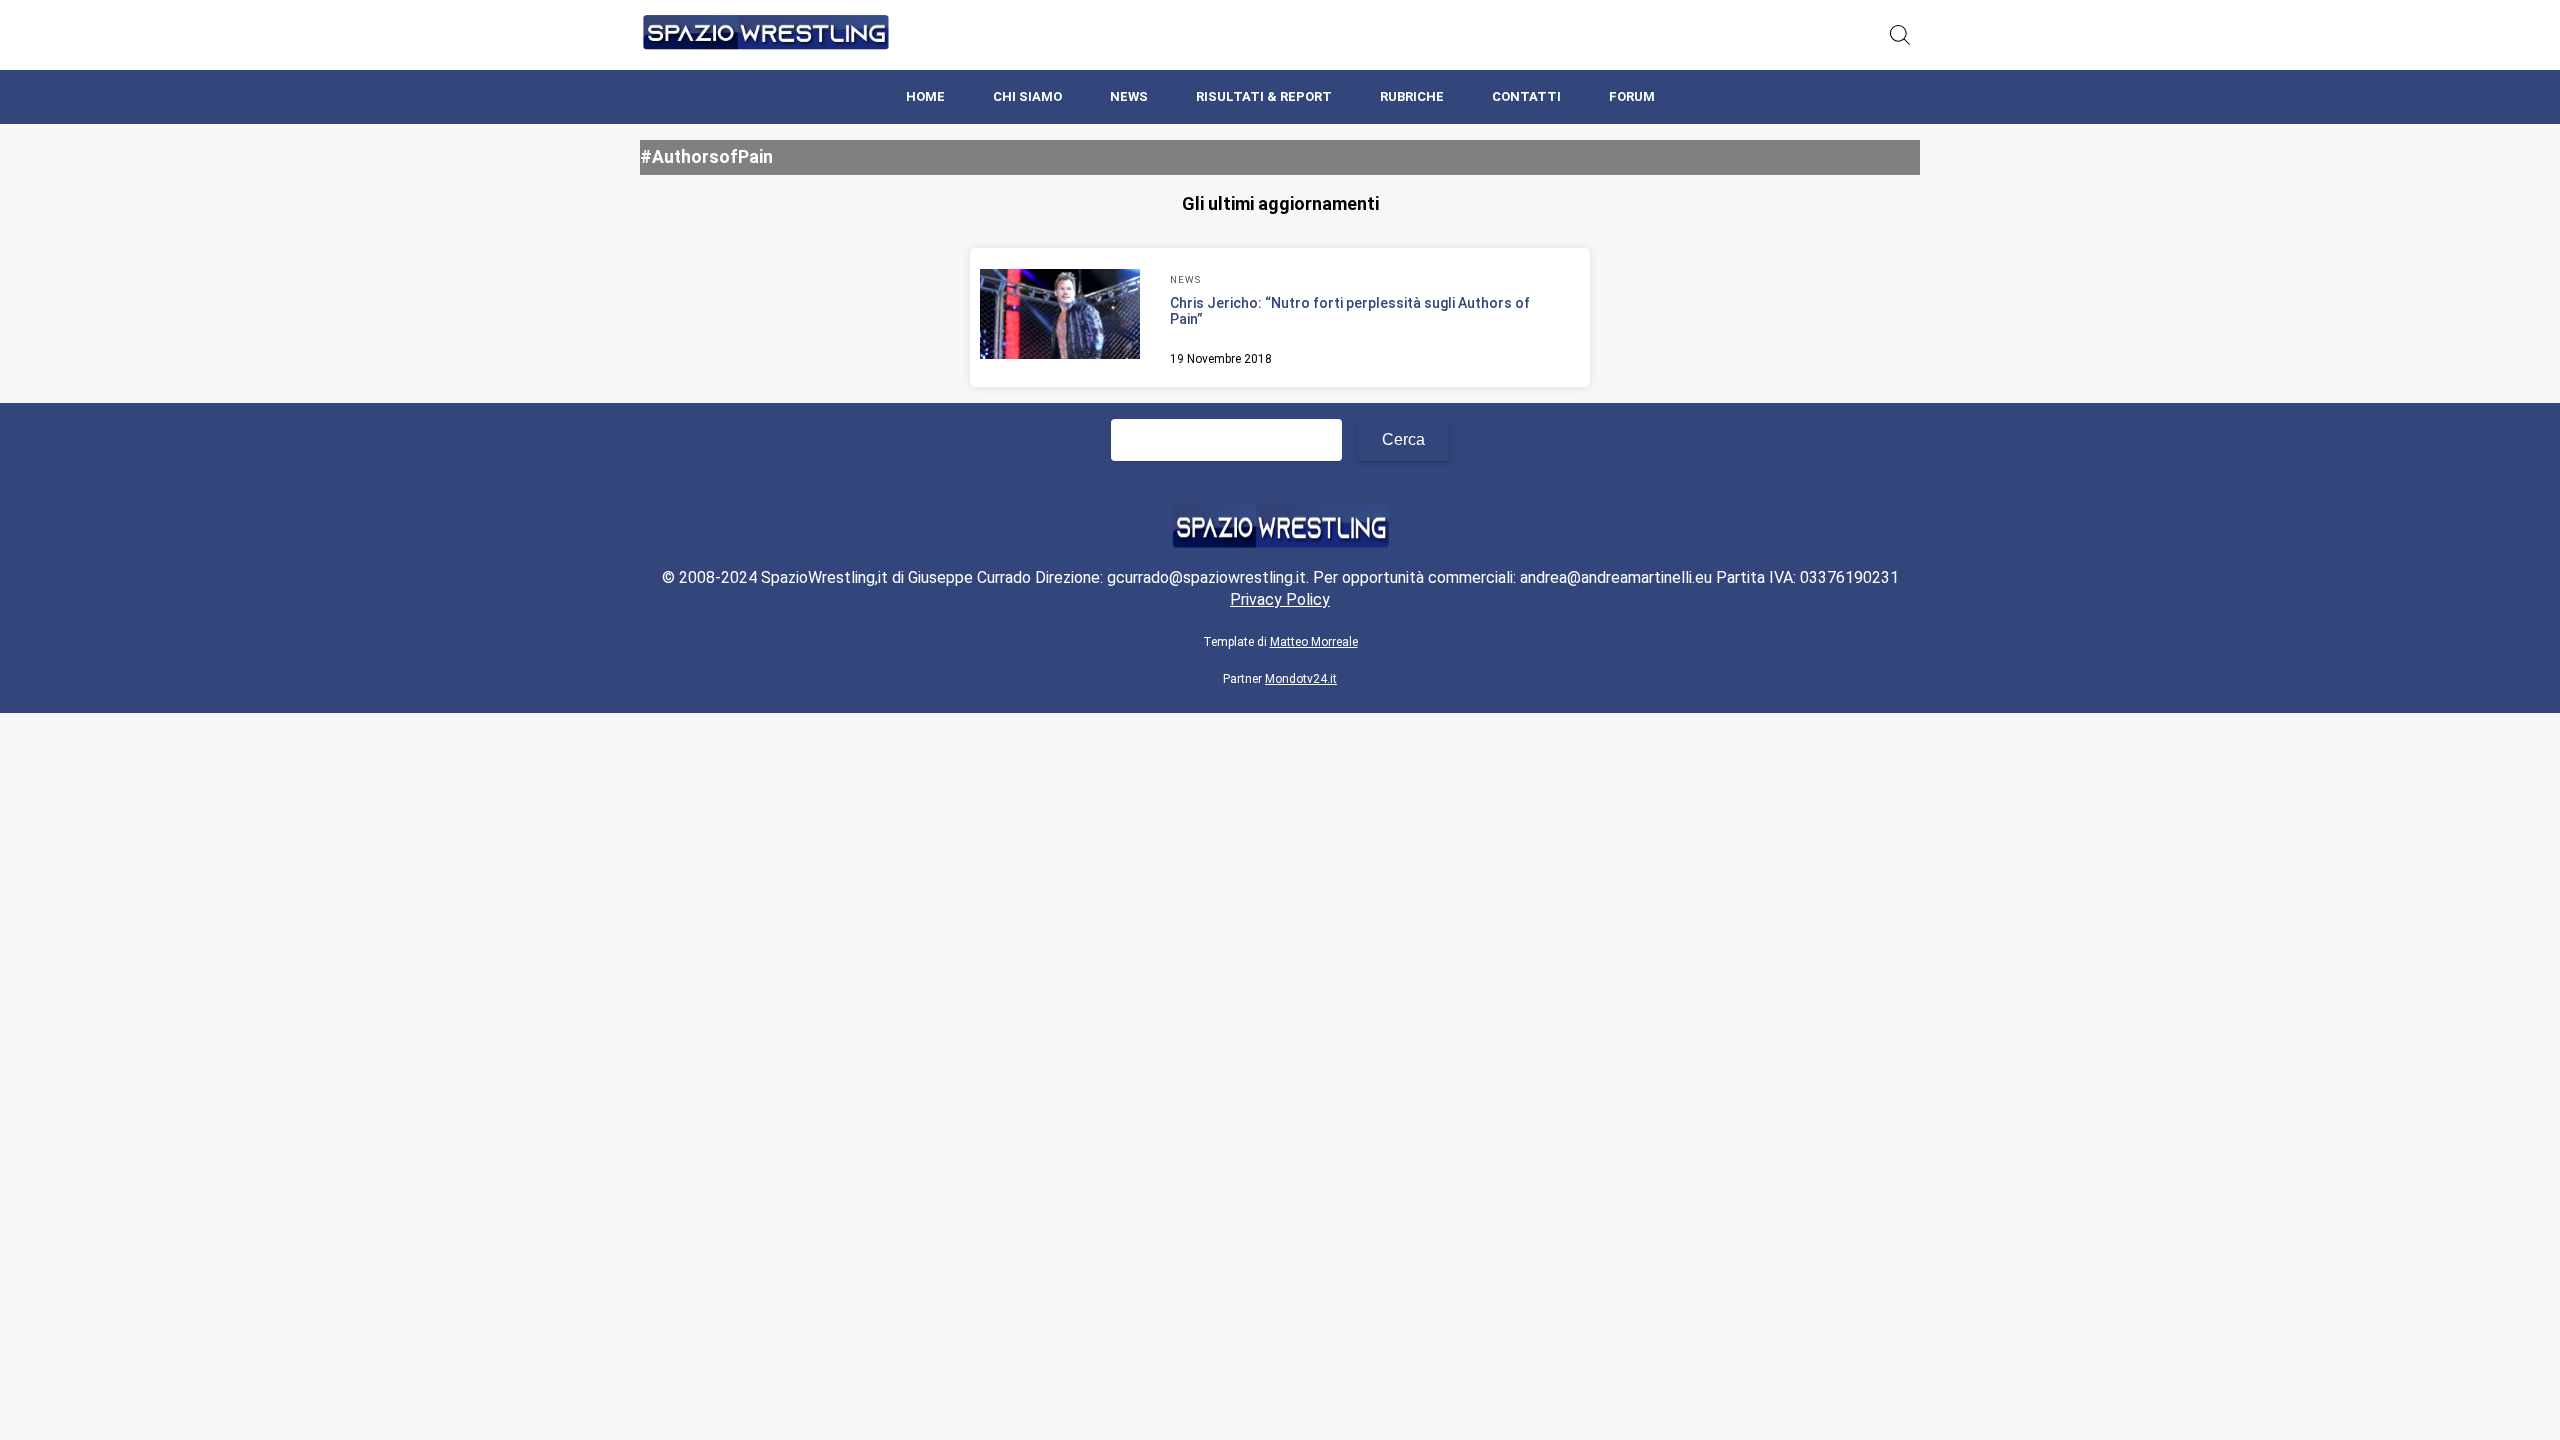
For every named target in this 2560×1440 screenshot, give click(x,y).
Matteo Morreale (1314, 642)
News (1129, 96)
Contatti (1526, 96)
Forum (1632, 96)
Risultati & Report (1264, 96)
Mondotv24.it (1301, 679)
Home (925, 96)
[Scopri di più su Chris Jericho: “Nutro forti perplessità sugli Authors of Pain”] (1060, 317)
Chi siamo (1027, 96)
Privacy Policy (1280, 599)
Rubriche (1412, 96)
